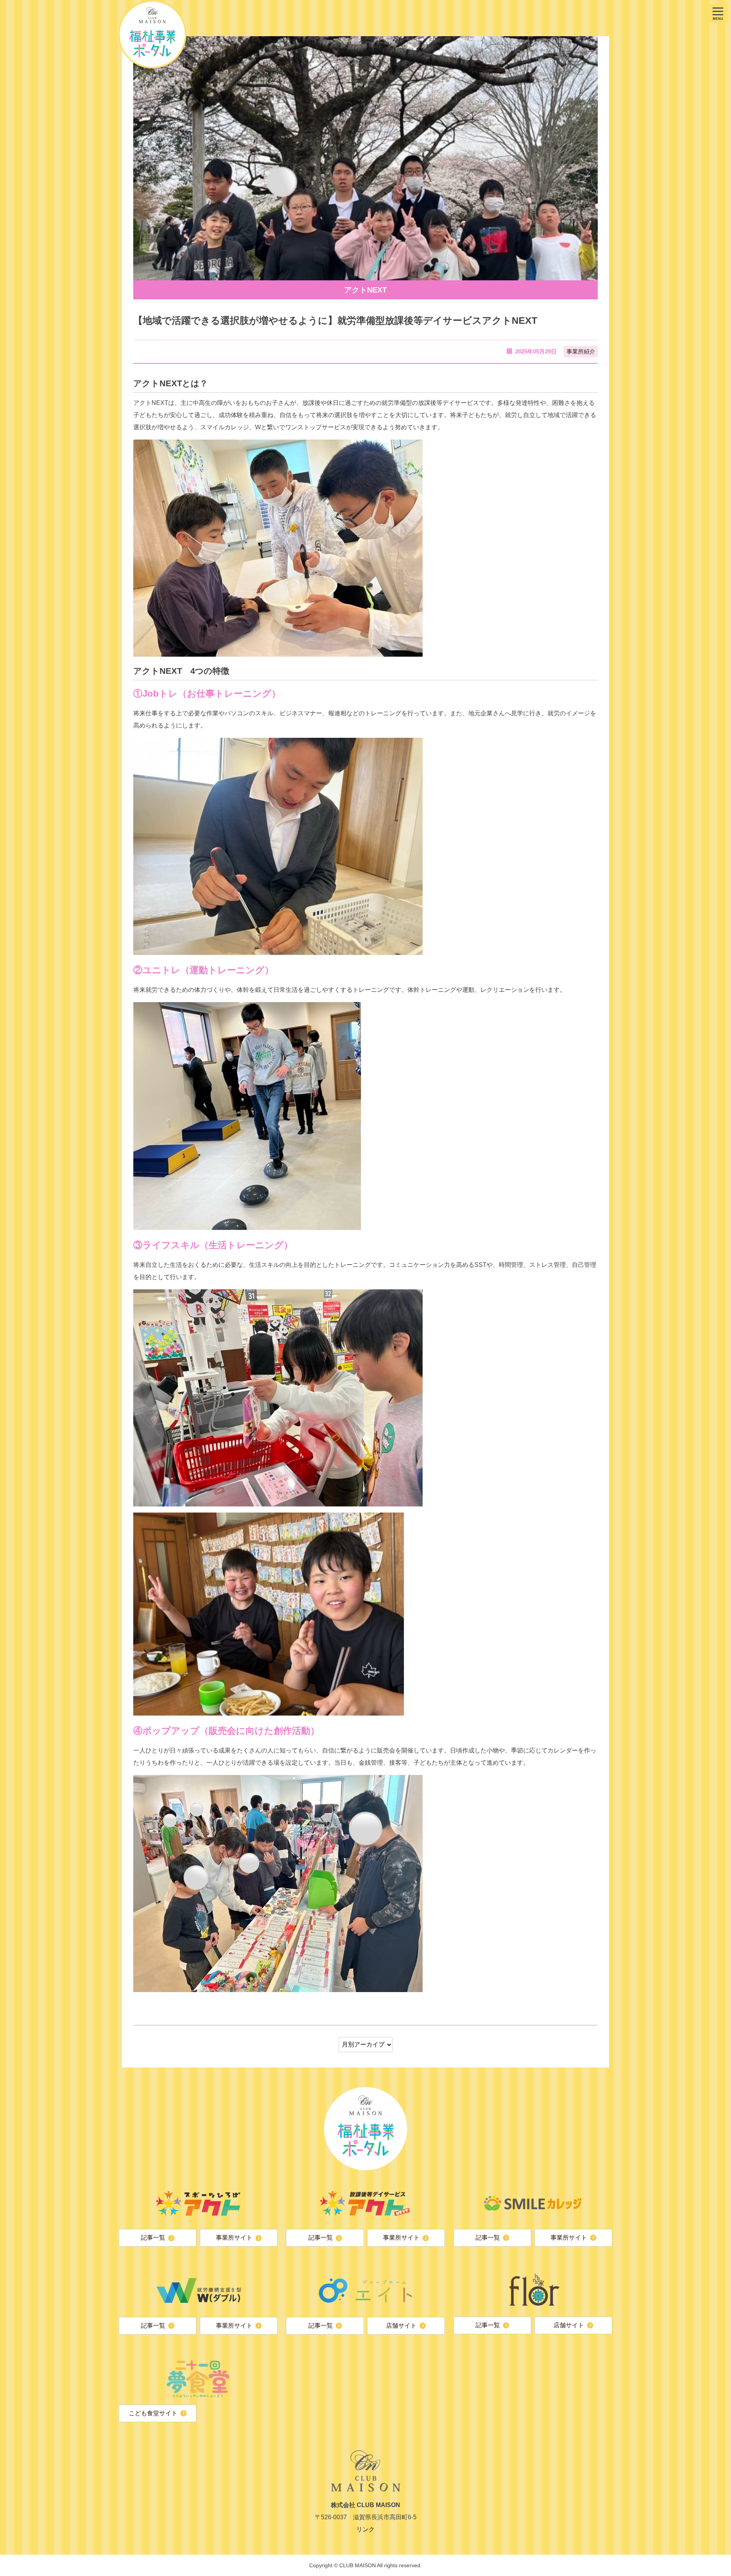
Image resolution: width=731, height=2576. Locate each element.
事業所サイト (234, 2238)
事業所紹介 (581, 351)
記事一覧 (153, 2238)
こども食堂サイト (153, 2413)
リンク (365, 2529)
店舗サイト (401, 2326)
